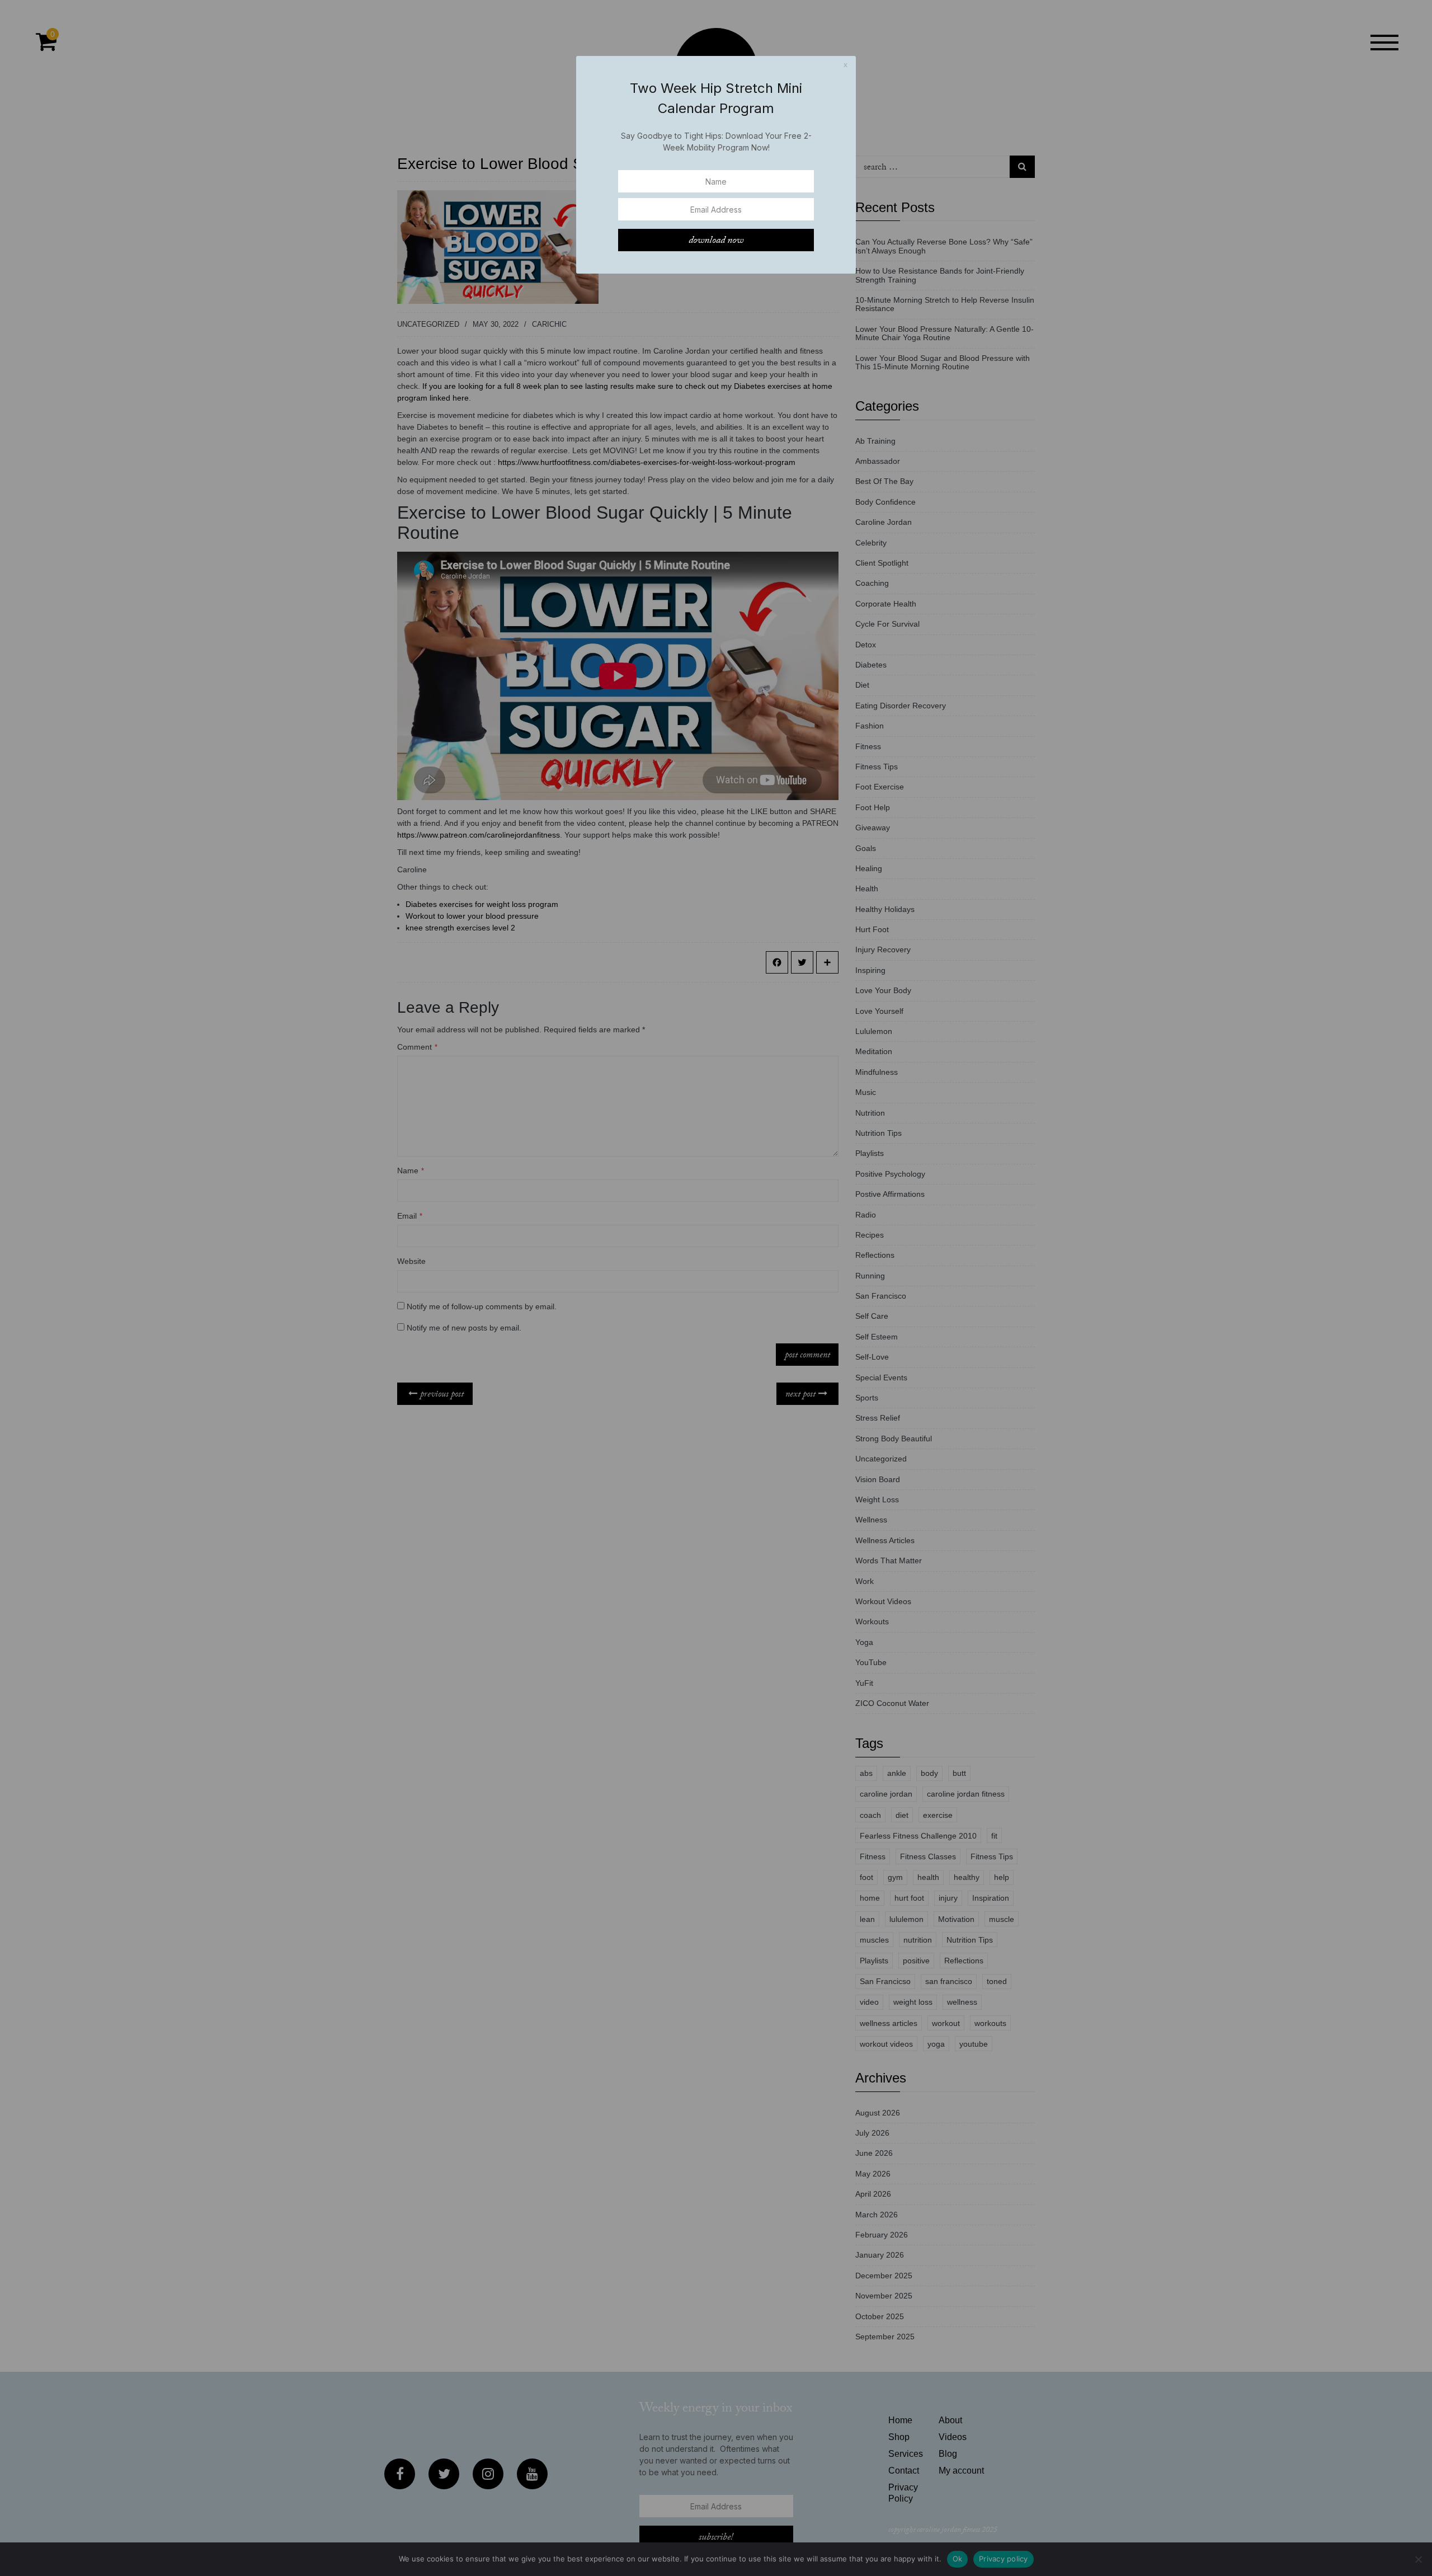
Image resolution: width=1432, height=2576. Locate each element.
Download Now (716, 240)
